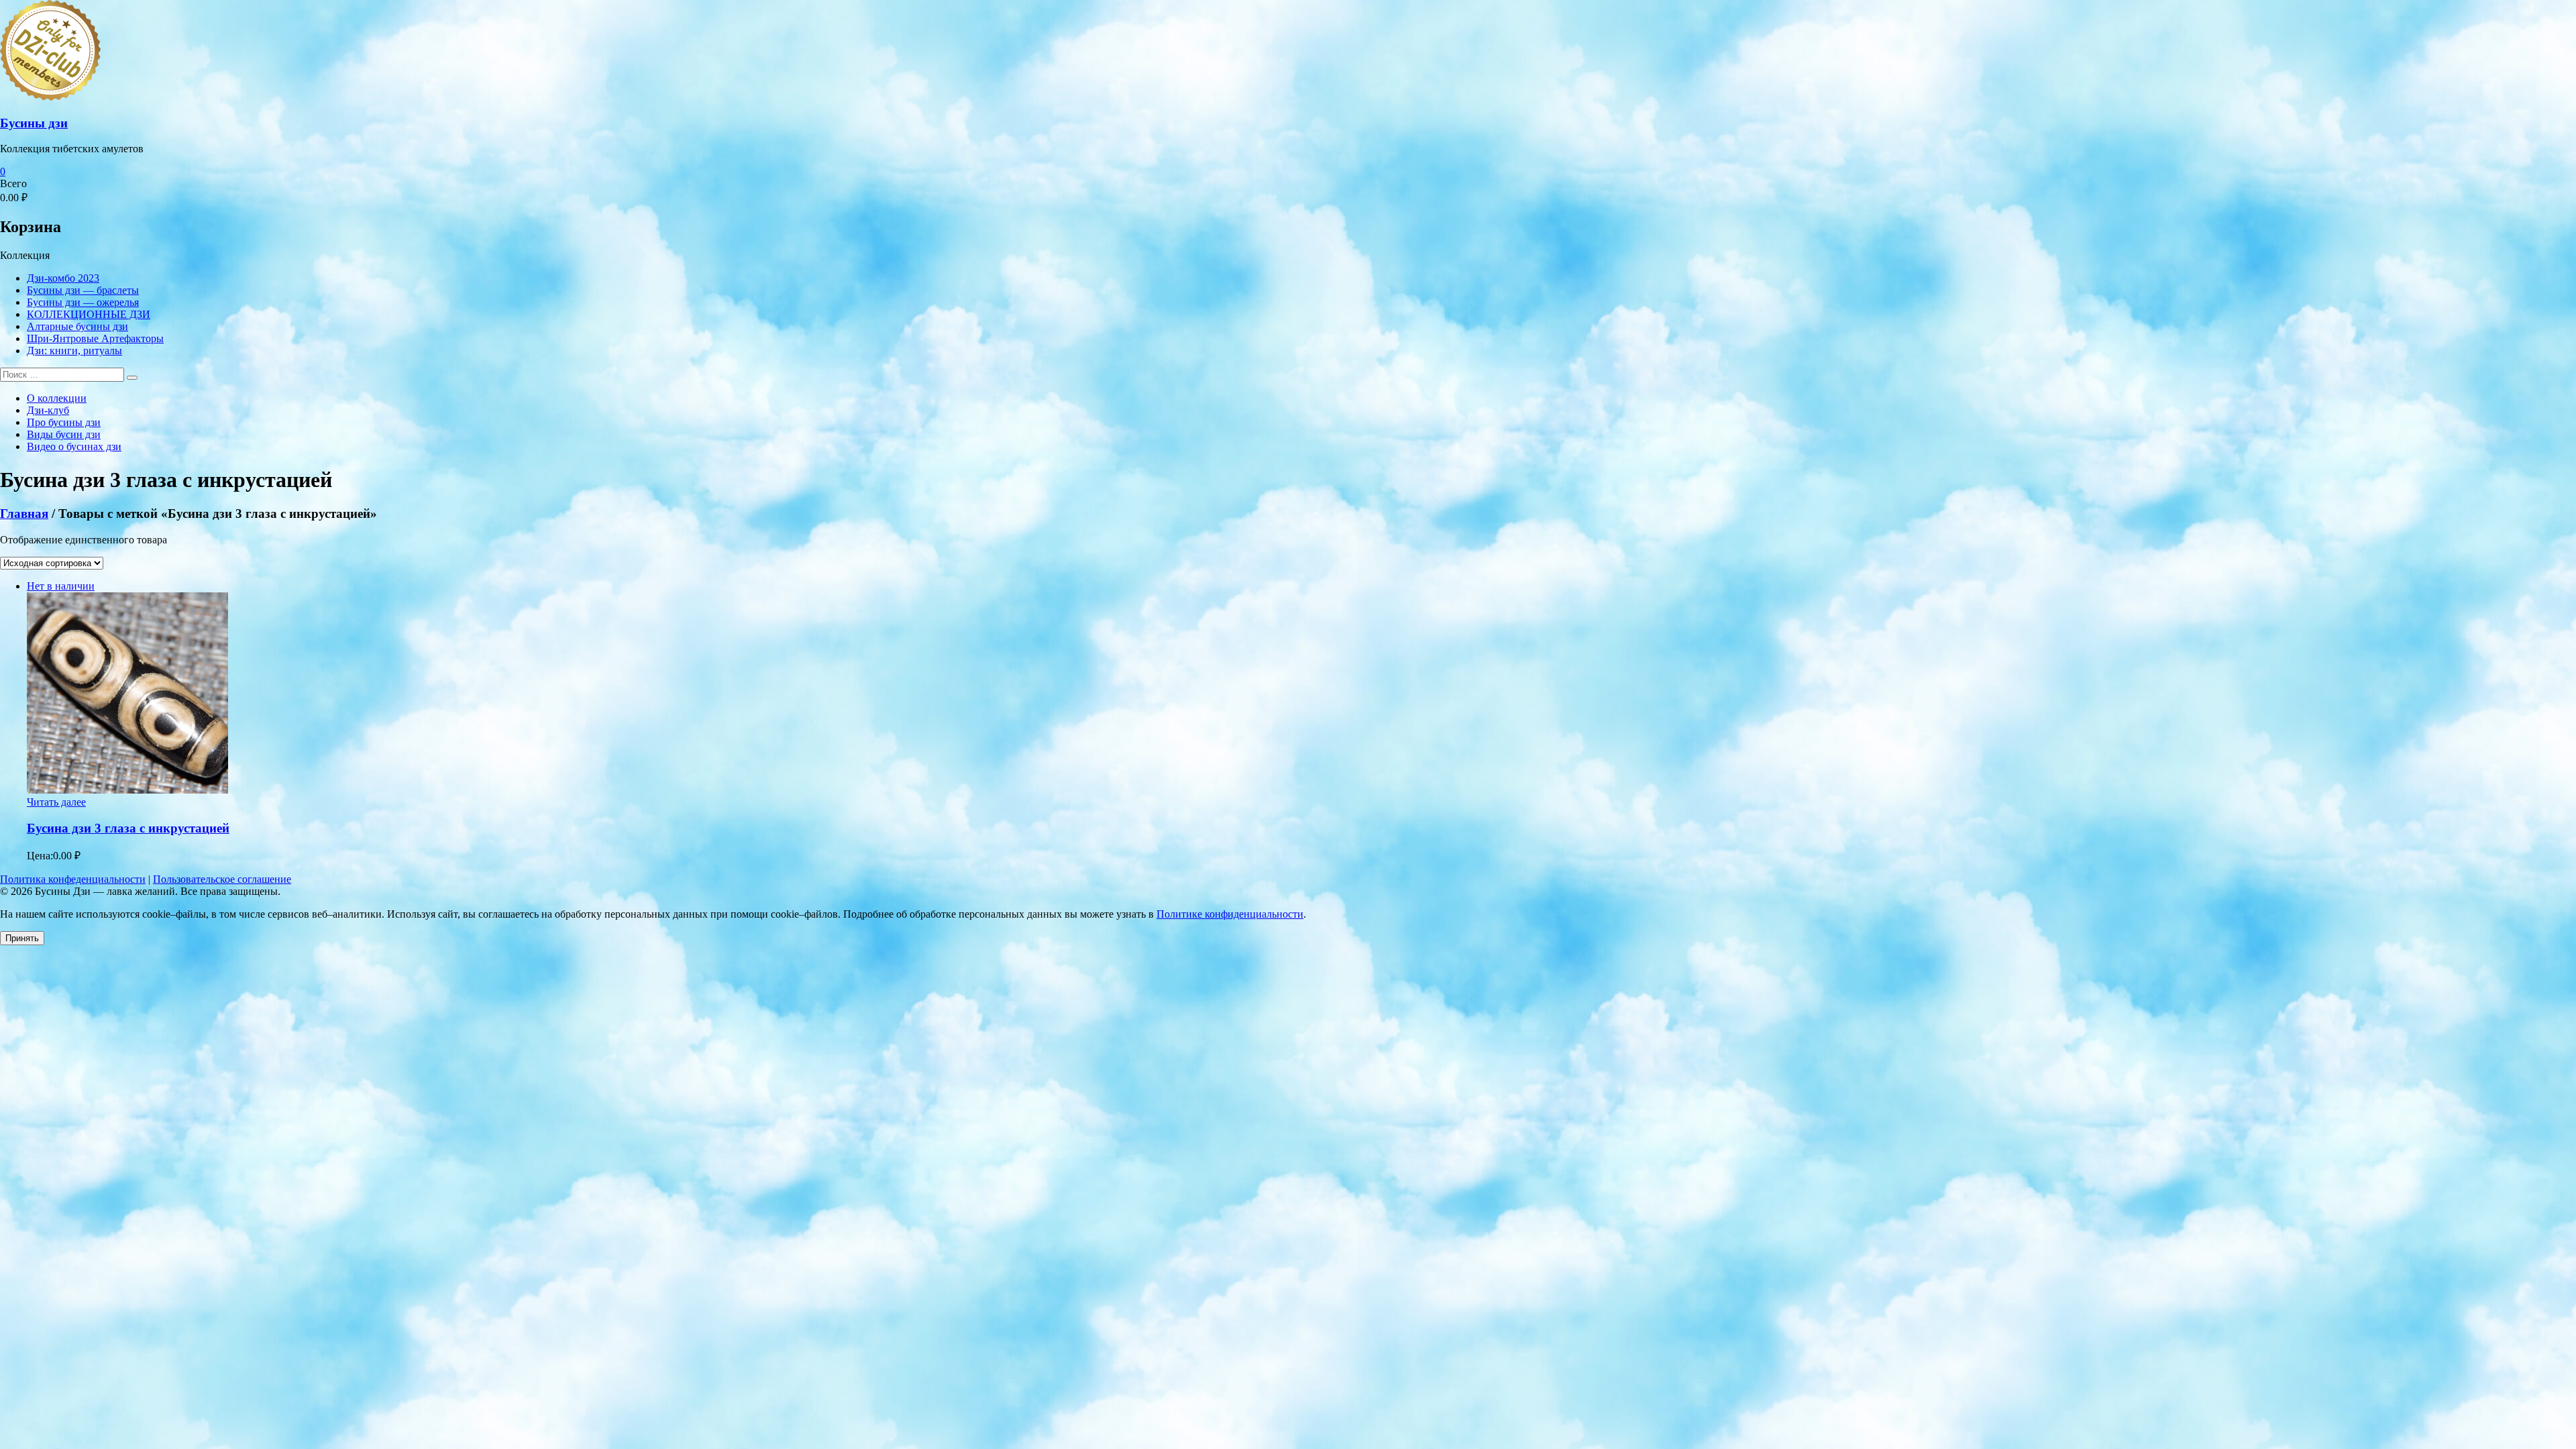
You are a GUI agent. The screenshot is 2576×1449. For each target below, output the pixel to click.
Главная (24, 514)
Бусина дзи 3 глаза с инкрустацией (128, 828)
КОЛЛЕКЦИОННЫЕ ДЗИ (89, 314)
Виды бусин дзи (64, 434)
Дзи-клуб (48, 410)
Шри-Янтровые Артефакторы (95, 338)
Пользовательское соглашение (222, 879)
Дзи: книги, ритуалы (74, 351)
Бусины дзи (34, 123)
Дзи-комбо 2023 (63, 278)
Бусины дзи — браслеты (83, 290)
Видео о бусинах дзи (74, 446)
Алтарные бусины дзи (77, 326)
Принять (22, 938)
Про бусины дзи (64, 422)
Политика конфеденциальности (73, 879)
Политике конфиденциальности (1230, 914)
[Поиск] (132, 378)
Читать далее (56, 802)
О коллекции (57, 398)
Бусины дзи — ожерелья (83, 302)
